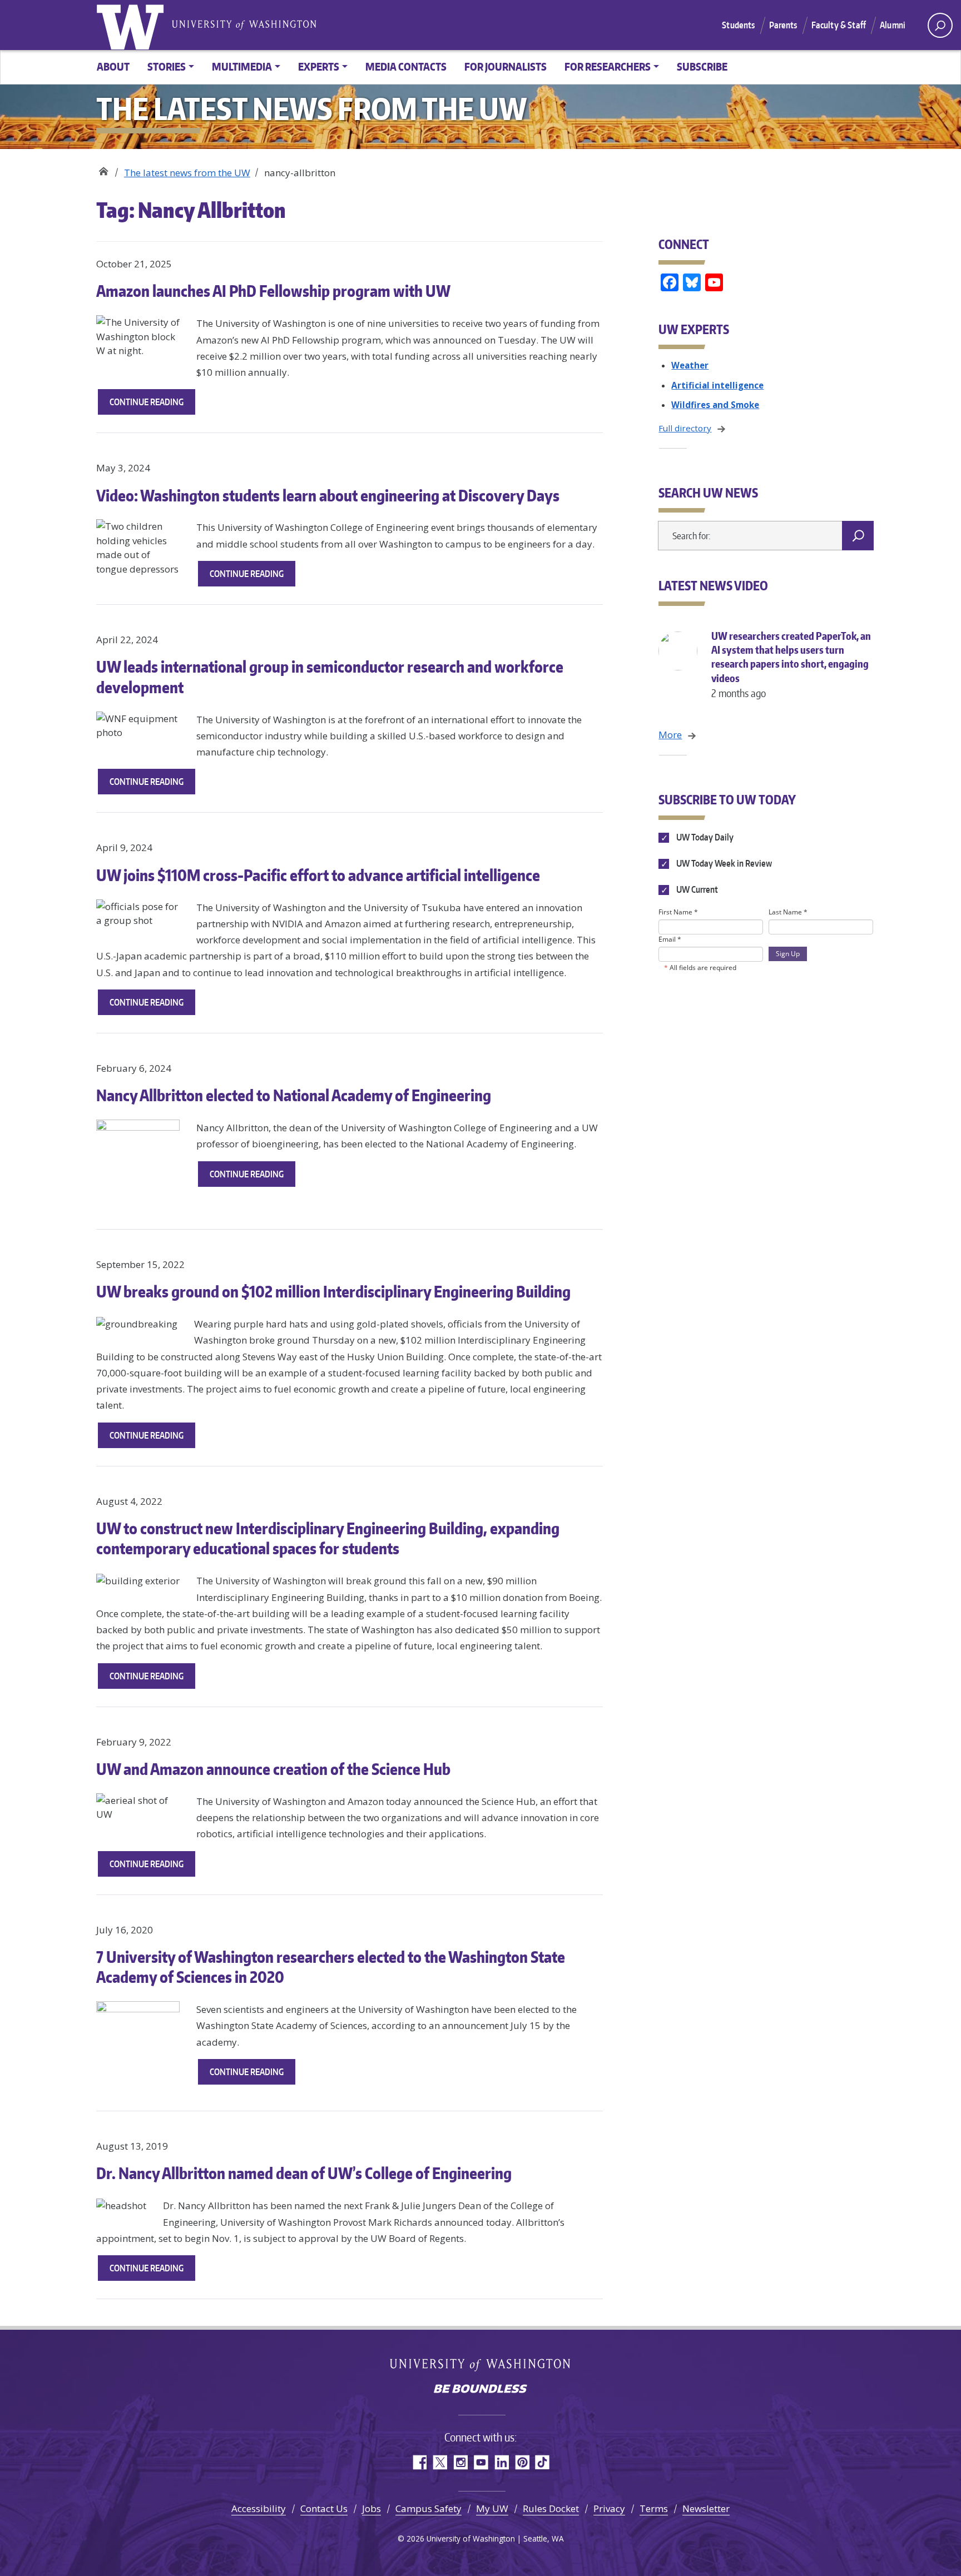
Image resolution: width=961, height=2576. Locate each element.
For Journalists (506, 66)
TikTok (543, 2462)
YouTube (481, 2462)
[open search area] (940, 25)
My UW (492, 2508)
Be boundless (481, 2390)
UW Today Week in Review (723, 863)
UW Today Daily (704, 837)
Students (738, 25)
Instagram (460, 2462)
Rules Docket (551, 2508)
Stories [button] (167, 66)
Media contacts (406, 66)
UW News (103, 169)
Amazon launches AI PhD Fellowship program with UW (275, 291)
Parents (783, 25)
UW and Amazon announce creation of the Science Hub (273, 1769)
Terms (654, 2508)
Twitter (440, 2462)
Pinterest (522, 2462)
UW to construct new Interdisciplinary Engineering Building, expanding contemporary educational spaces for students (328, 1538)
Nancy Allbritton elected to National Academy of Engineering (294, 1095)
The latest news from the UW (187, 173)
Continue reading (152, 405)
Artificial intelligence (717, 385)
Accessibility (259, 2508)
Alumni (893, 25)
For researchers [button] (608, 66)
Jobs (371, 2508)
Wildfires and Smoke (715, 405)
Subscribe (702, 66)
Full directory (685, 428)
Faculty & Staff (839, 25)
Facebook (419, 2462)
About (113, 66)
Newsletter (706, 2508)
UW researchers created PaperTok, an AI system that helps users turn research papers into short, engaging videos (791, 664)
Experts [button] (319, 66)
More (670, 735)
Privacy (609, 2508)
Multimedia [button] (242, 66)
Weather (690, 365)
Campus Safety (429, 2508)
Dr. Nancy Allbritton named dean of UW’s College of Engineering (304, 2173)
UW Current (696, 889)
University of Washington (132, 25)
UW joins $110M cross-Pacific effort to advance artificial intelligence (318, 875)
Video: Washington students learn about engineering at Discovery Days (328, 495)
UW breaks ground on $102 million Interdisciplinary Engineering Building (333, 1291)
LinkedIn (501, 2462)
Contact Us (324, 2508)
